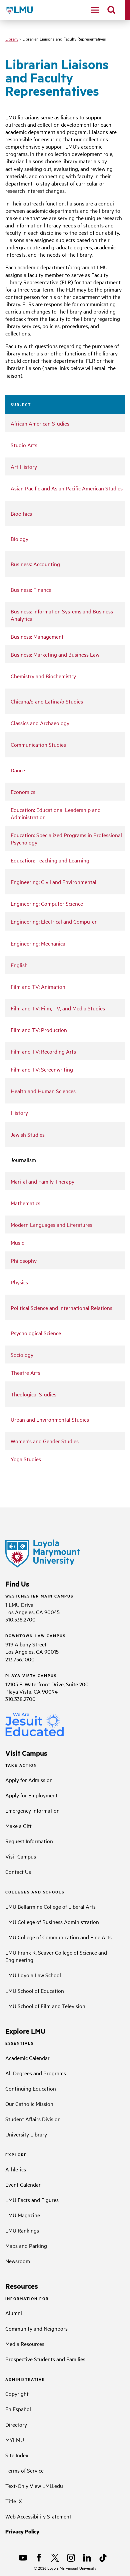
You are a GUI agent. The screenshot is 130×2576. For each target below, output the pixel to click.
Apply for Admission (29, 1780)
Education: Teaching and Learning (50, 860)
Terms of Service (24, 2470)
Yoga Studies (26, 1459)
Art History (24, 466)
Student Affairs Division (33, 2119)
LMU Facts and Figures (32, 2200)
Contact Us (18, 1871)
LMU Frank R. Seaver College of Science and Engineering (56, 1956)
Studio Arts (24, 445)
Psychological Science (36, 1333)
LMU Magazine (23, 2215)
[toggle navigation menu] (95, 10)
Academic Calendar (27, 2058)
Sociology (22, 1354)
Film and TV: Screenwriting (42, 1069)
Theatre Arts (25, 1372)
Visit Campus (21, 1856)
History (19, 1112)
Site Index (17, 2455)
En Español (18, 2409)
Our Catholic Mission (29, 2104)
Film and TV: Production (39, 1030)
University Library (26, 2134)
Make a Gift (18, 1826)
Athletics (16, 2169)
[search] (111, 10)
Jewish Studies (28, 1134)
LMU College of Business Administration (52, 1922)
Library (12, 39)
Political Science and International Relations (61, 1308)
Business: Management (37, 636)
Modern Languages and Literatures (51, 1224)
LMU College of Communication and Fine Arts (58, 1937)
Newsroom (18, 2261)
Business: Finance (31, 589)
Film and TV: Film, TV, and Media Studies (58, 1008)
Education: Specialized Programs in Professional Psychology (66, 838)
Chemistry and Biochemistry (43, 676)
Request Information (29, 1841)
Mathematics (25, 1203)
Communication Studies (38, 744)
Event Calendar (23, 2184)
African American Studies (40, 423)
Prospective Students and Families (45, 2359)
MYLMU (15, 2440)
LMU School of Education (35, 1991)
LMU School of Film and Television (45, 2006)
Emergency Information (32, 1810)
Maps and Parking (26, 2246)
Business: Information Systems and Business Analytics (62, 615)
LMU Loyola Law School (33, 1975)
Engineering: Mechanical (39, 943)
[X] (55, 2558)
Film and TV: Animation (38, 986)
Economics (23, 792)
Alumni (14, 2313)
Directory (16, 2424)
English (19, 965)
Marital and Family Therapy (42, 1181)
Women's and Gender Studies (45, 1441)
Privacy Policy (22, 2531)
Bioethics (21, 513)
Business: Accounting (35, 564)
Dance (18, 770)
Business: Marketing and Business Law (55, 654)
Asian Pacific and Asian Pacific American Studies (67, 488)
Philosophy (24, 1260)
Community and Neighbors (36, 2328)
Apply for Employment (31, 1795)
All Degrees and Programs (36, 2073)
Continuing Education (31, 2088)
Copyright (17, 2393)
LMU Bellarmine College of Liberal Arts (50, 1906)
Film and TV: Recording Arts (43, 1051)
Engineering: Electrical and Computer (54, 921)
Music (17, 1242)
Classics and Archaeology (40, 723)
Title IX (14, 2501)
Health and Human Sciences (43, 1091)
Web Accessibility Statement (38, 2516)
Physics (19, 1282)
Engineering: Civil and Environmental (53, 882)
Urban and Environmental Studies (50, 1419)
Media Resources (25, 2344)
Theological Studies (33, 1394)
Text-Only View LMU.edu (34, 2486)
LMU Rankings (22, 2230)
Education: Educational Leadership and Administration (56, 813)
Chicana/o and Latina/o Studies (47, 701)
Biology (19, 539)
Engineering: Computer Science (47, 903)
